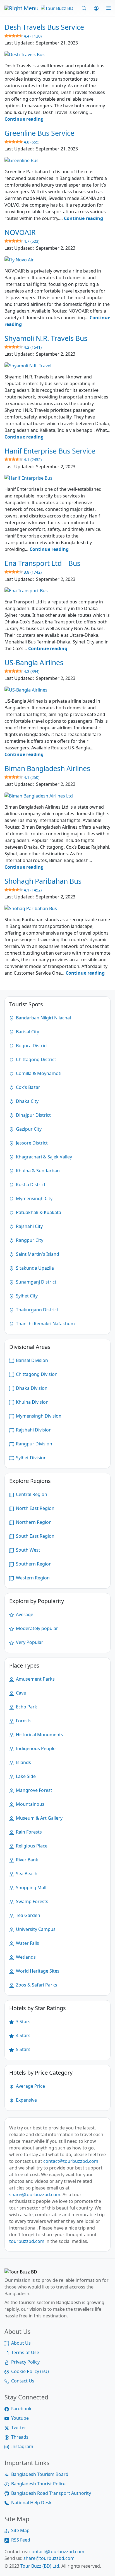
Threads (20, 2437)
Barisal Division (31, 1360)
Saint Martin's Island (37, 1254)
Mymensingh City (34, 1198)
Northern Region (33, 1522)
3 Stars (23, 2022)
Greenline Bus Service (39, 136)
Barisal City (27, 1032)
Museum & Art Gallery (39, 1818)
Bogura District (31, 1046)
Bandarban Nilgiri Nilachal (43, 1018)
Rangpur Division (33, 1444)
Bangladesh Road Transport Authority (51, 2493)
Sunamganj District (36, 1282)
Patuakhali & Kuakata (38, 1212)
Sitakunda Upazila (34, 1268)
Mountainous (30, 1804)
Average (24, 1614)
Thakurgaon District (37, 1310)
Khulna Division (32, 1402)
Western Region (32, 1578)
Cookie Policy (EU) (30, 2371)
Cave (20, 1693)
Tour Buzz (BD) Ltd (40, 2566)
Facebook (21, 2409)
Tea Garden (27, 1915)
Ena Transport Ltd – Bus (42, 566)
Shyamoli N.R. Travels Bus (46, 341)
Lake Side (25, 1776)
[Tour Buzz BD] (57, 8)
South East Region (35, 1536)
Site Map (20, 2530)
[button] (84, 8)
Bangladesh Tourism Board (40, 2474)
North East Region (35, 1508)
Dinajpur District (33, 1115)
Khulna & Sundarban (37, 1171)
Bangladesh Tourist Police (38, 2484)
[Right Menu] (105, 8)
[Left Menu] (21, 8)
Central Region (31, 1494)
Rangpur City (29, 1240)
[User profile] (96, 8)
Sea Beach (26, 1874)
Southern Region (33, 1564)
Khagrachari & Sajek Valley (43, 1157)
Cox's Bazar (27, 1087)
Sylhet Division (31, 1458)
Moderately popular (36, 1628)
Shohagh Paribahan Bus (43, 884)
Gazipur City (28, 1129)
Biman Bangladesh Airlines (47, 772)
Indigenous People (35, 1748)
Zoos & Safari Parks (36, 1985)
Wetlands (25, 1957)
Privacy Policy (25, 2362)
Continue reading (24, 119)
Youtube (20, 2418)
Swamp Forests (32, 1901)
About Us (21, 2343)
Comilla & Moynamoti (38, 1073)
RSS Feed (21, 2540)
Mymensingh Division (38, 1416)
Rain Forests (28, 1832)
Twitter (19, 2428)
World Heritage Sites (37, 1971)
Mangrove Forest (33, 1790)
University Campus (35, 1929)
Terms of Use (25, 2352)
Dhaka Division (31, 1388)
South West (27, 1550)
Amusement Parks (35, 1679)
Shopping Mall (31, 1888)
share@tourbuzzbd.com (35, 2194)
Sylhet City (26, 1296)
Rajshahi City (29, 1226)
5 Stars (23, 2049)
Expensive (26, 2100)
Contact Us (23, 2381)
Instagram (22, 2446)
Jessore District (31, 1143)
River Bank (27, 1860)
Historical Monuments (39, 1735)
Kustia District (30, 1185)
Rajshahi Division (33, 1430)
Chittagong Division (36, 1374)
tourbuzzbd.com (27, 2241)
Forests (23, 1721)
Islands (23, 1762)
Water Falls (27, 1943)
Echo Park (26, 1707)
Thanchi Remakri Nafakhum (45, 1324)
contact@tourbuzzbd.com (71, 2161)
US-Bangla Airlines (34, 666)
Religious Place (31, 1846)
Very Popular (29, 1642)
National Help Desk (31, 2503)
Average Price (30, 2086)
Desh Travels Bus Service (44, 30)
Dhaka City (27, 1101)
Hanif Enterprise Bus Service (50, 454)
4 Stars (23, 2035)
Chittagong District (35, 1059)
